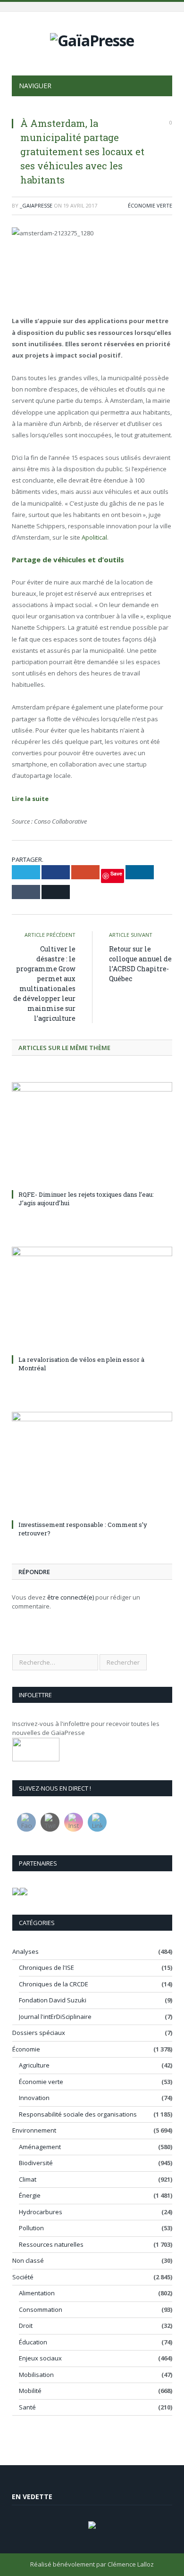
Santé (27, 2407)
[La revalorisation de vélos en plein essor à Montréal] (92, 1299)
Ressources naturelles (51, 2244)
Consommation (41, 2309)
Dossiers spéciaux (39, 2033)
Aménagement (40, 2147)
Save (116, 873)
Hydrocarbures (41, 2212)
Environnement (34, 2130)
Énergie (30, 2195)
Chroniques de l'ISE (46, 1967)
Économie (26, 2049)
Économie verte (150, 205)
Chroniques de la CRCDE (54, 1984)
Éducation (33, 2342)
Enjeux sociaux (40, 2358)
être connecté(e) (71, 1597)
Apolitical (94, 537)
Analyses (25, 1951)
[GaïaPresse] (92, 39)
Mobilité (30, 2391)
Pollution (31, 2228)
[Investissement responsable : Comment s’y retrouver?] (92, 1464)
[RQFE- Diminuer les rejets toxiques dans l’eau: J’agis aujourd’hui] (92, 1134)
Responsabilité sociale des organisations (78, 2114)
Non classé (28, 2260)
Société (23, 2277)
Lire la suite (31, 799)
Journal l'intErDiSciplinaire (55, 2017)
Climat (28, 2179)
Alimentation (37, 2293)
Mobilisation (36, 2375)
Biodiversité (36, 2163)
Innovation (34, 2098)
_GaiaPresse (36, 205)
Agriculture (34, 2065)
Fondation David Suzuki (53, 2000)
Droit (26, 2326)
